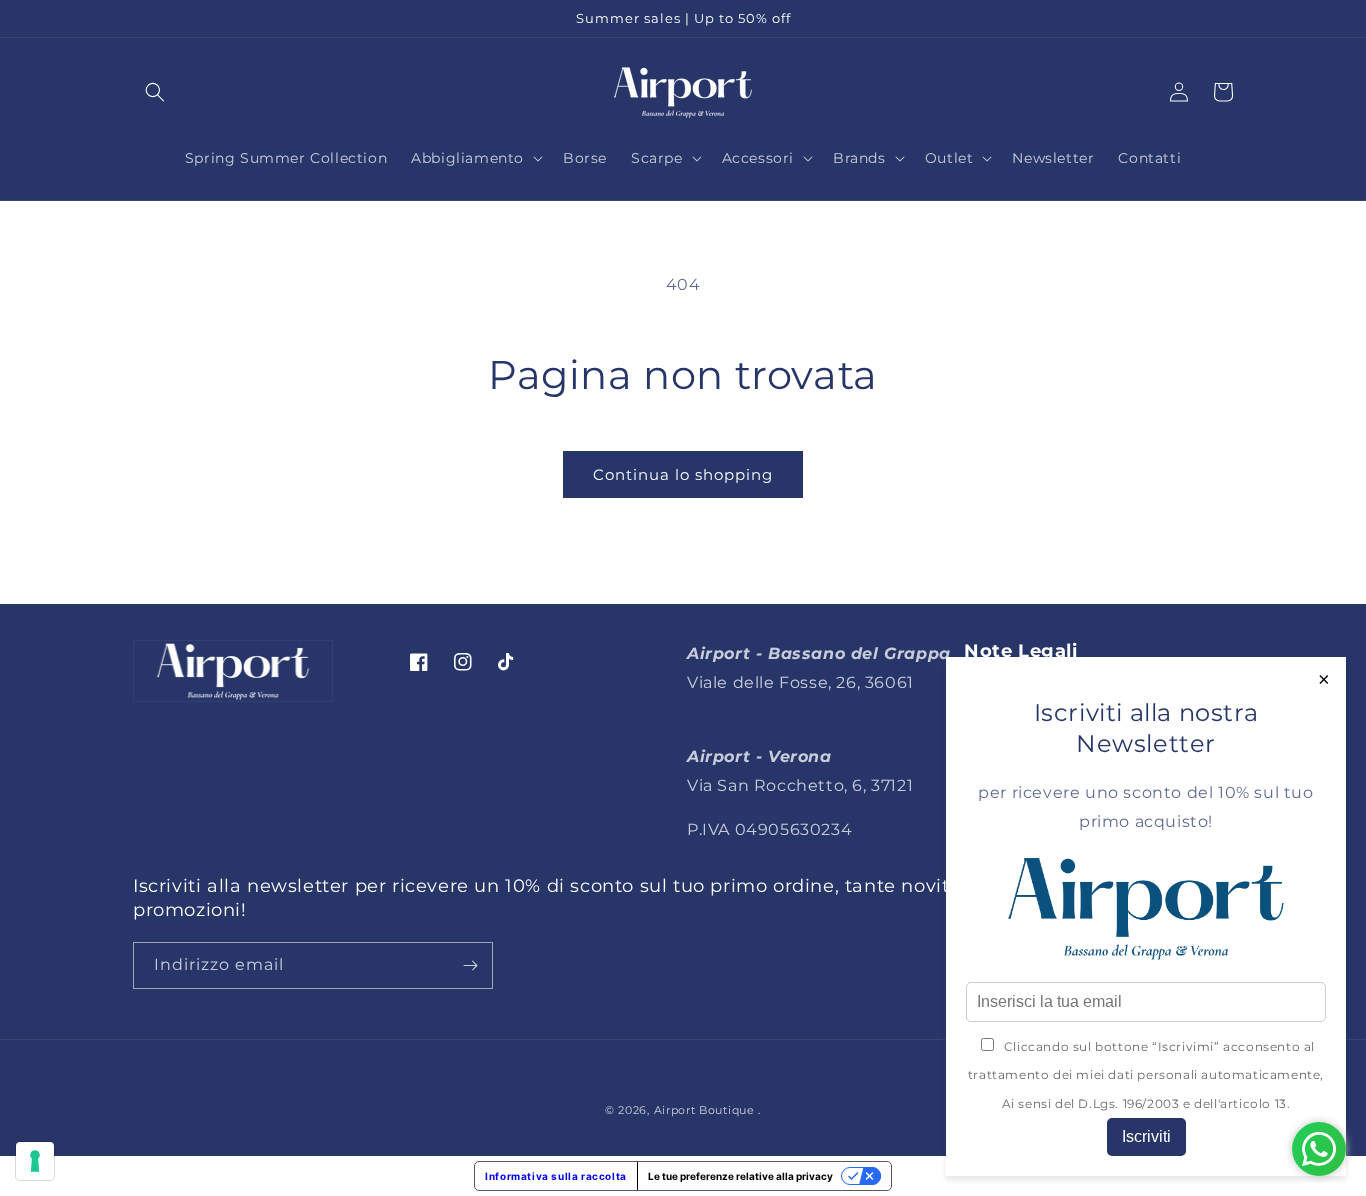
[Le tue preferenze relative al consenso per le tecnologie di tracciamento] (35, 1161)
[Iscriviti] (470, 965)
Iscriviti (1146, 1136)
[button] (155, 92)
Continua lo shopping (683, 474)
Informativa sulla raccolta (556, 1176)
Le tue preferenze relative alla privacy (740, 1176)
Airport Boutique (704, 1110)
